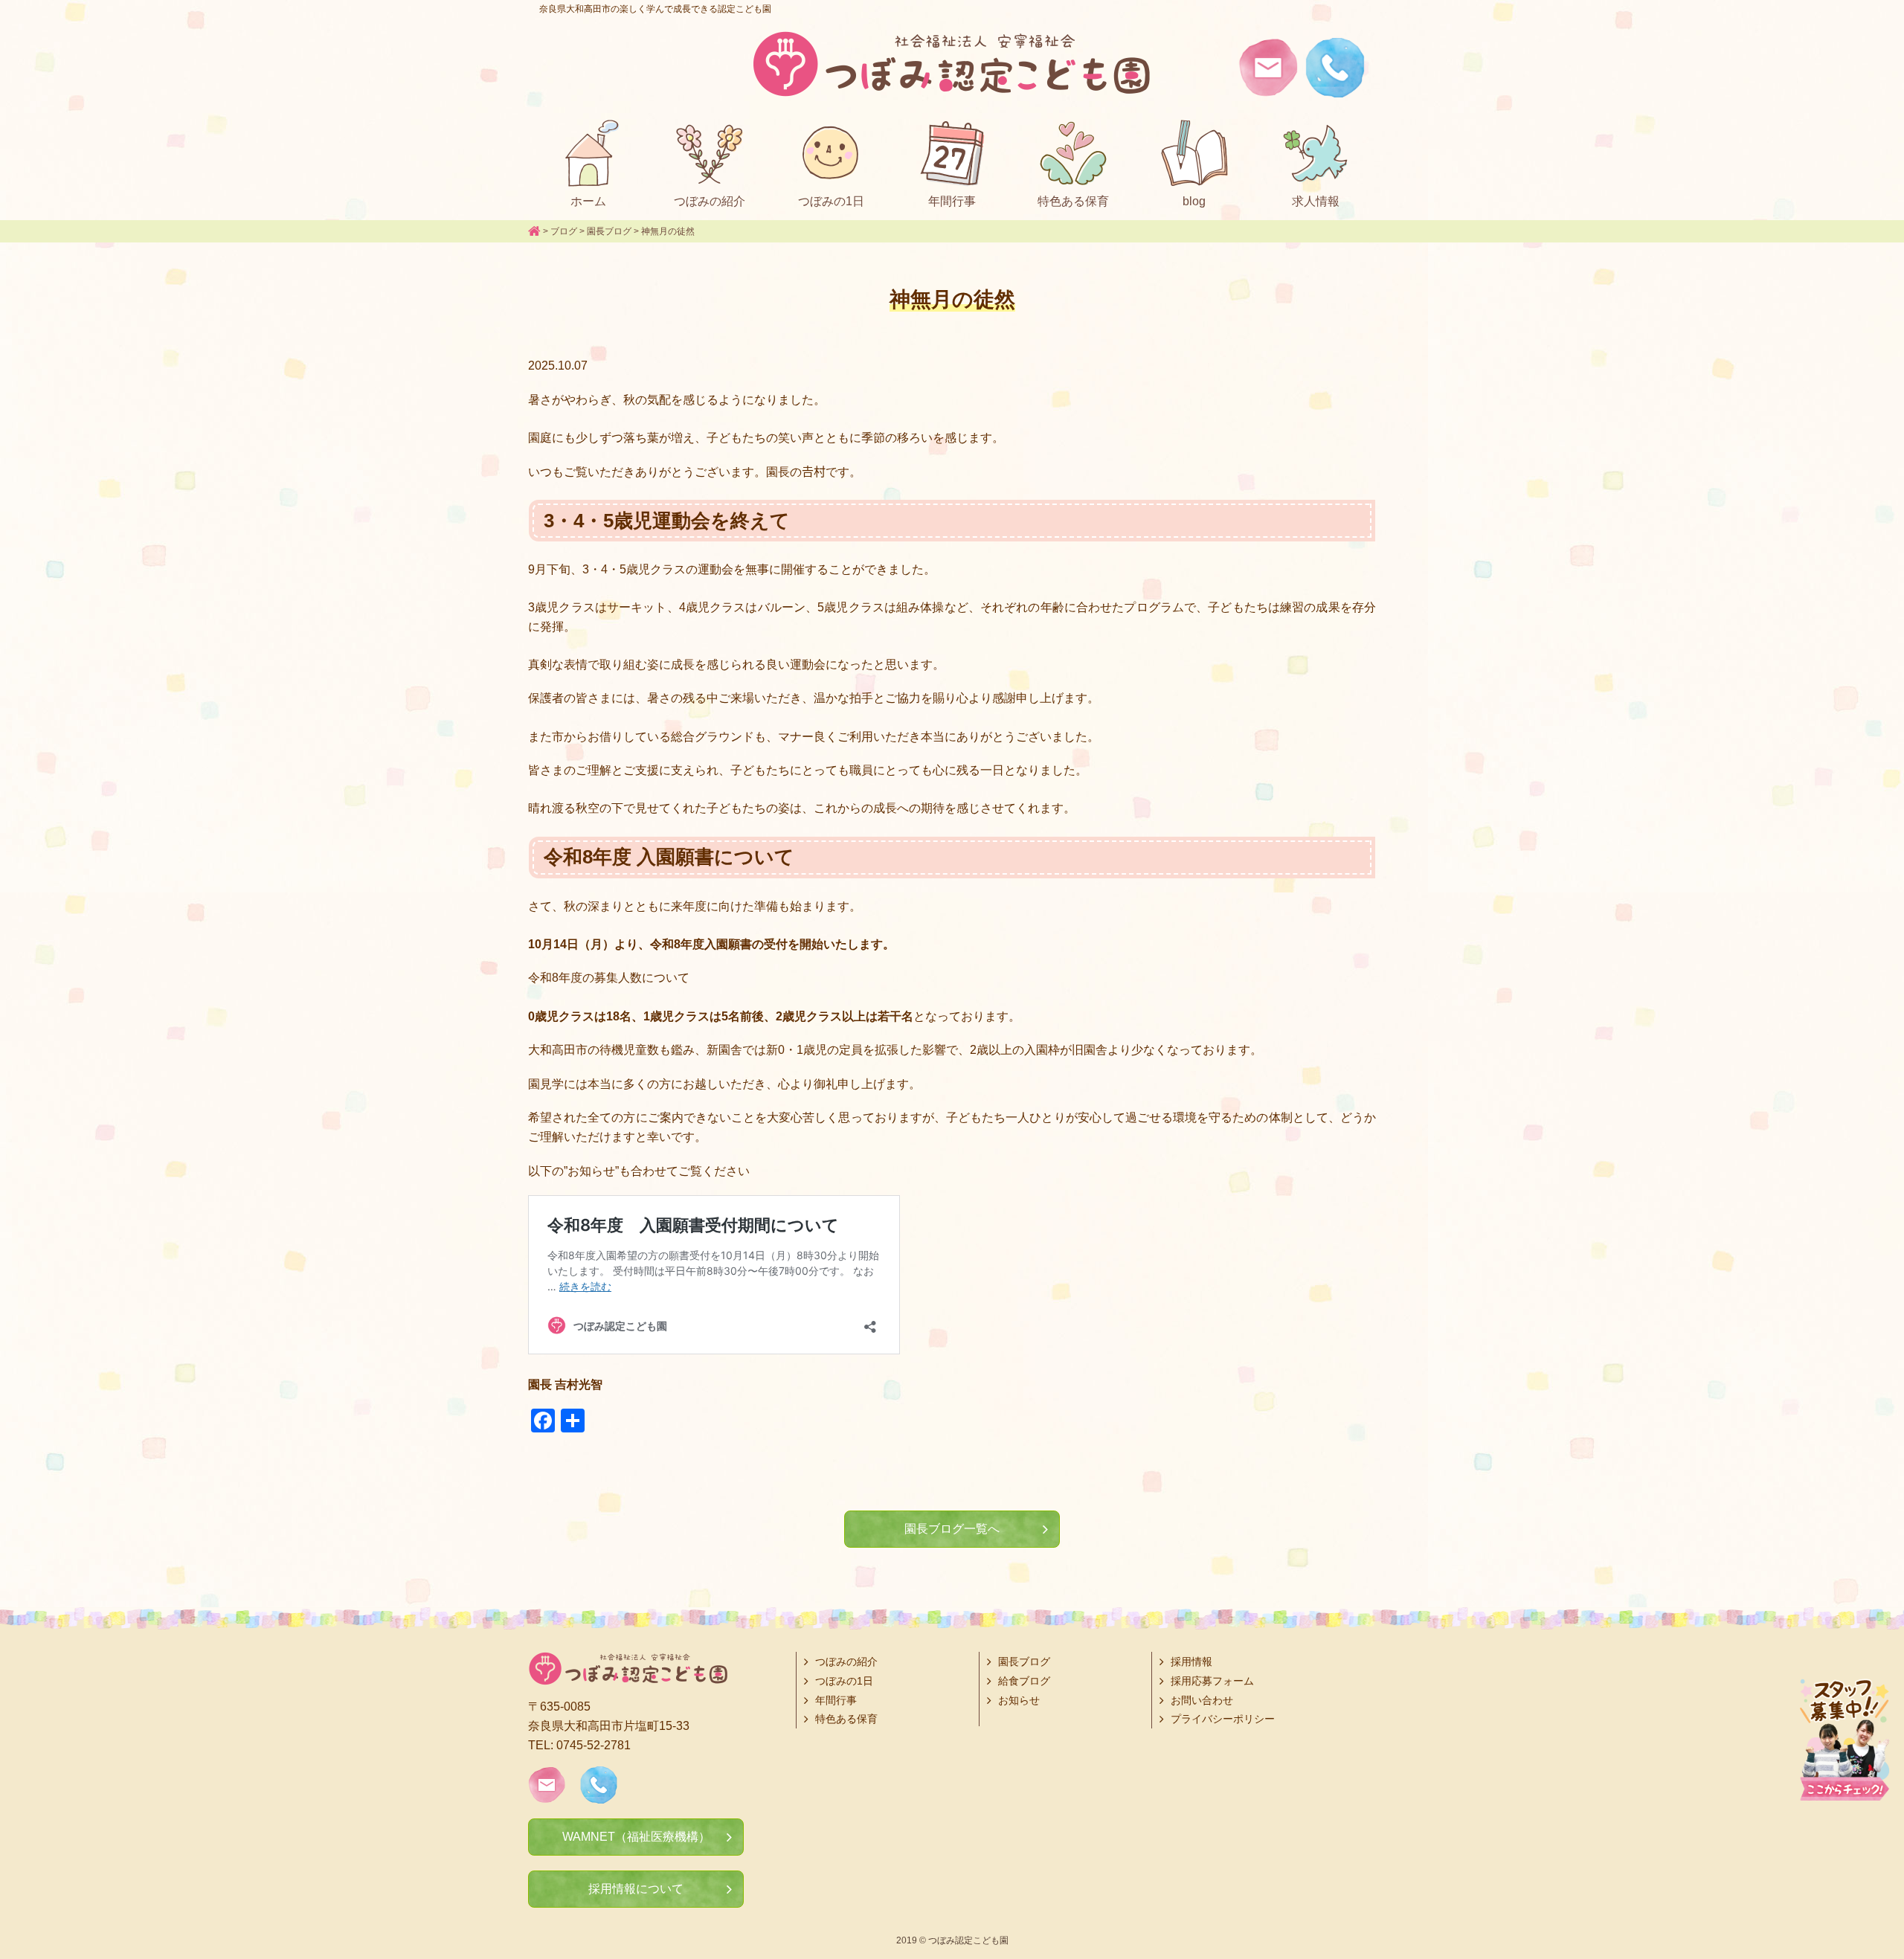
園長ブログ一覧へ (952, 1529)
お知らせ (1019, 1700)
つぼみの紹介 (710, 201)
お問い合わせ (1202, 1700)
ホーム (588, 201)
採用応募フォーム (1212, 1681)
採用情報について (636, 1889)
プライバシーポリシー (1223, 1719)
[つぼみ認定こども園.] (534, 231)
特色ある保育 (1073, 201)
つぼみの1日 (831, 201)
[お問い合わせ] (1268, 87)
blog (1194, 201)
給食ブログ (1024, 1681)
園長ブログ (1024, 1662)
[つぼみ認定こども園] (952, 64)
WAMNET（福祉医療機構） (636, 1837)
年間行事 (952, 201)
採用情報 (1191, 1662)
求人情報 (1316, 201)
